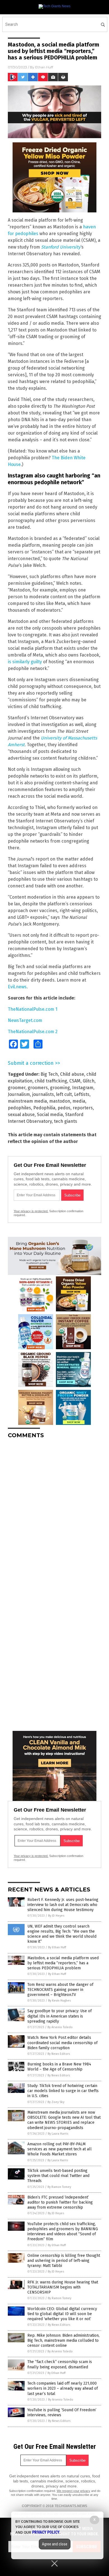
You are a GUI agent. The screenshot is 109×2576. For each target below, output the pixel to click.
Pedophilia (44, 1108)
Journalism (19, 1094)
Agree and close (55, 2544)
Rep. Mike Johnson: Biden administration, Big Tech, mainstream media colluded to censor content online (63, 2340)
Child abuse (72, 1074)
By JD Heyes (56, 1916)
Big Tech (49, 1074)
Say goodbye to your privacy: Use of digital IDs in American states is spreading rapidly (60, 2016)
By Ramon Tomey (59, 2187)
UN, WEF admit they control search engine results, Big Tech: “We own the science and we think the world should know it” (62, 1934)
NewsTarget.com (25, 1020)
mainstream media (27, 1101)
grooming (60, 1088)
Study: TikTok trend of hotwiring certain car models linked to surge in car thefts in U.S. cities (63, 2091)
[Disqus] (54, 1513)
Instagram (83, 1088)
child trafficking (51, 1081)
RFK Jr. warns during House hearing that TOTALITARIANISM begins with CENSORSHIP (63, 2287)
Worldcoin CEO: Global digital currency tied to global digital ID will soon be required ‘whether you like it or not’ (62, 2314)
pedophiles (19, 1108)
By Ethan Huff (57, 1947)
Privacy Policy (46, 2532)
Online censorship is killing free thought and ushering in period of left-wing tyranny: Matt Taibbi (64, 2261)
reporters (83, 1108)
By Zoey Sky (56, 2102)
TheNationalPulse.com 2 (33, 1032)
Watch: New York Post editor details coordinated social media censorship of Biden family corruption (62, 2043)
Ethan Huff (44, 67)
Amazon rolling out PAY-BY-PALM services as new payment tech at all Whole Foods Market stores (60, 2149)
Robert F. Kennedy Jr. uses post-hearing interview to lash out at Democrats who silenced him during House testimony (63, 1905)
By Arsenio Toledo (60, 2027)
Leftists (82, 1094)
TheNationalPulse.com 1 (33, 1009)
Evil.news (17, 987)
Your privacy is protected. (31, 1211)
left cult (64, 1094)
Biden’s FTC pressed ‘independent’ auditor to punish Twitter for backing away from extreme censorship (60, 2202)
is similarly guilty (25, 662)
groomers (38, 1088)
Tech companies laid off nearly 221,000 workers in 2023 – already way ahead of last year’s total (63, 2388)
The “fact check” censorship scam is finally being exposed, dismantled (60, 2364)
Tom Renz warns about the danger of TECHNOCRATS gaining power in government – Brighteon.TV (60, 1990)
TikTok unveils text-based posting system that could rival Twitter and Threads (58, 2176)
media (79, 1101)
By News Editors (59, 2054)
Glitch (89, 1081)
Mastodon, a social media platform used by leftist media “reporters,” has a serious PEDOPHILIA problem (63, 1963)
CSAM (75, 1081)
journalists (43, 1094)
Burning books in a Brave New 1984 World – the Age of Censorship (59, 2067)
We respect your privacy (74, 2491)
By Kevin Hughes (59, 2001)
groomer (17, 1088)
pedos (64, 1108)
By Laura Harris (58, 2134)
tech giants (66, 1121)
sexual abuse (21, 1115)
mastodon (60, 1101)
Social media (50, 1115)
